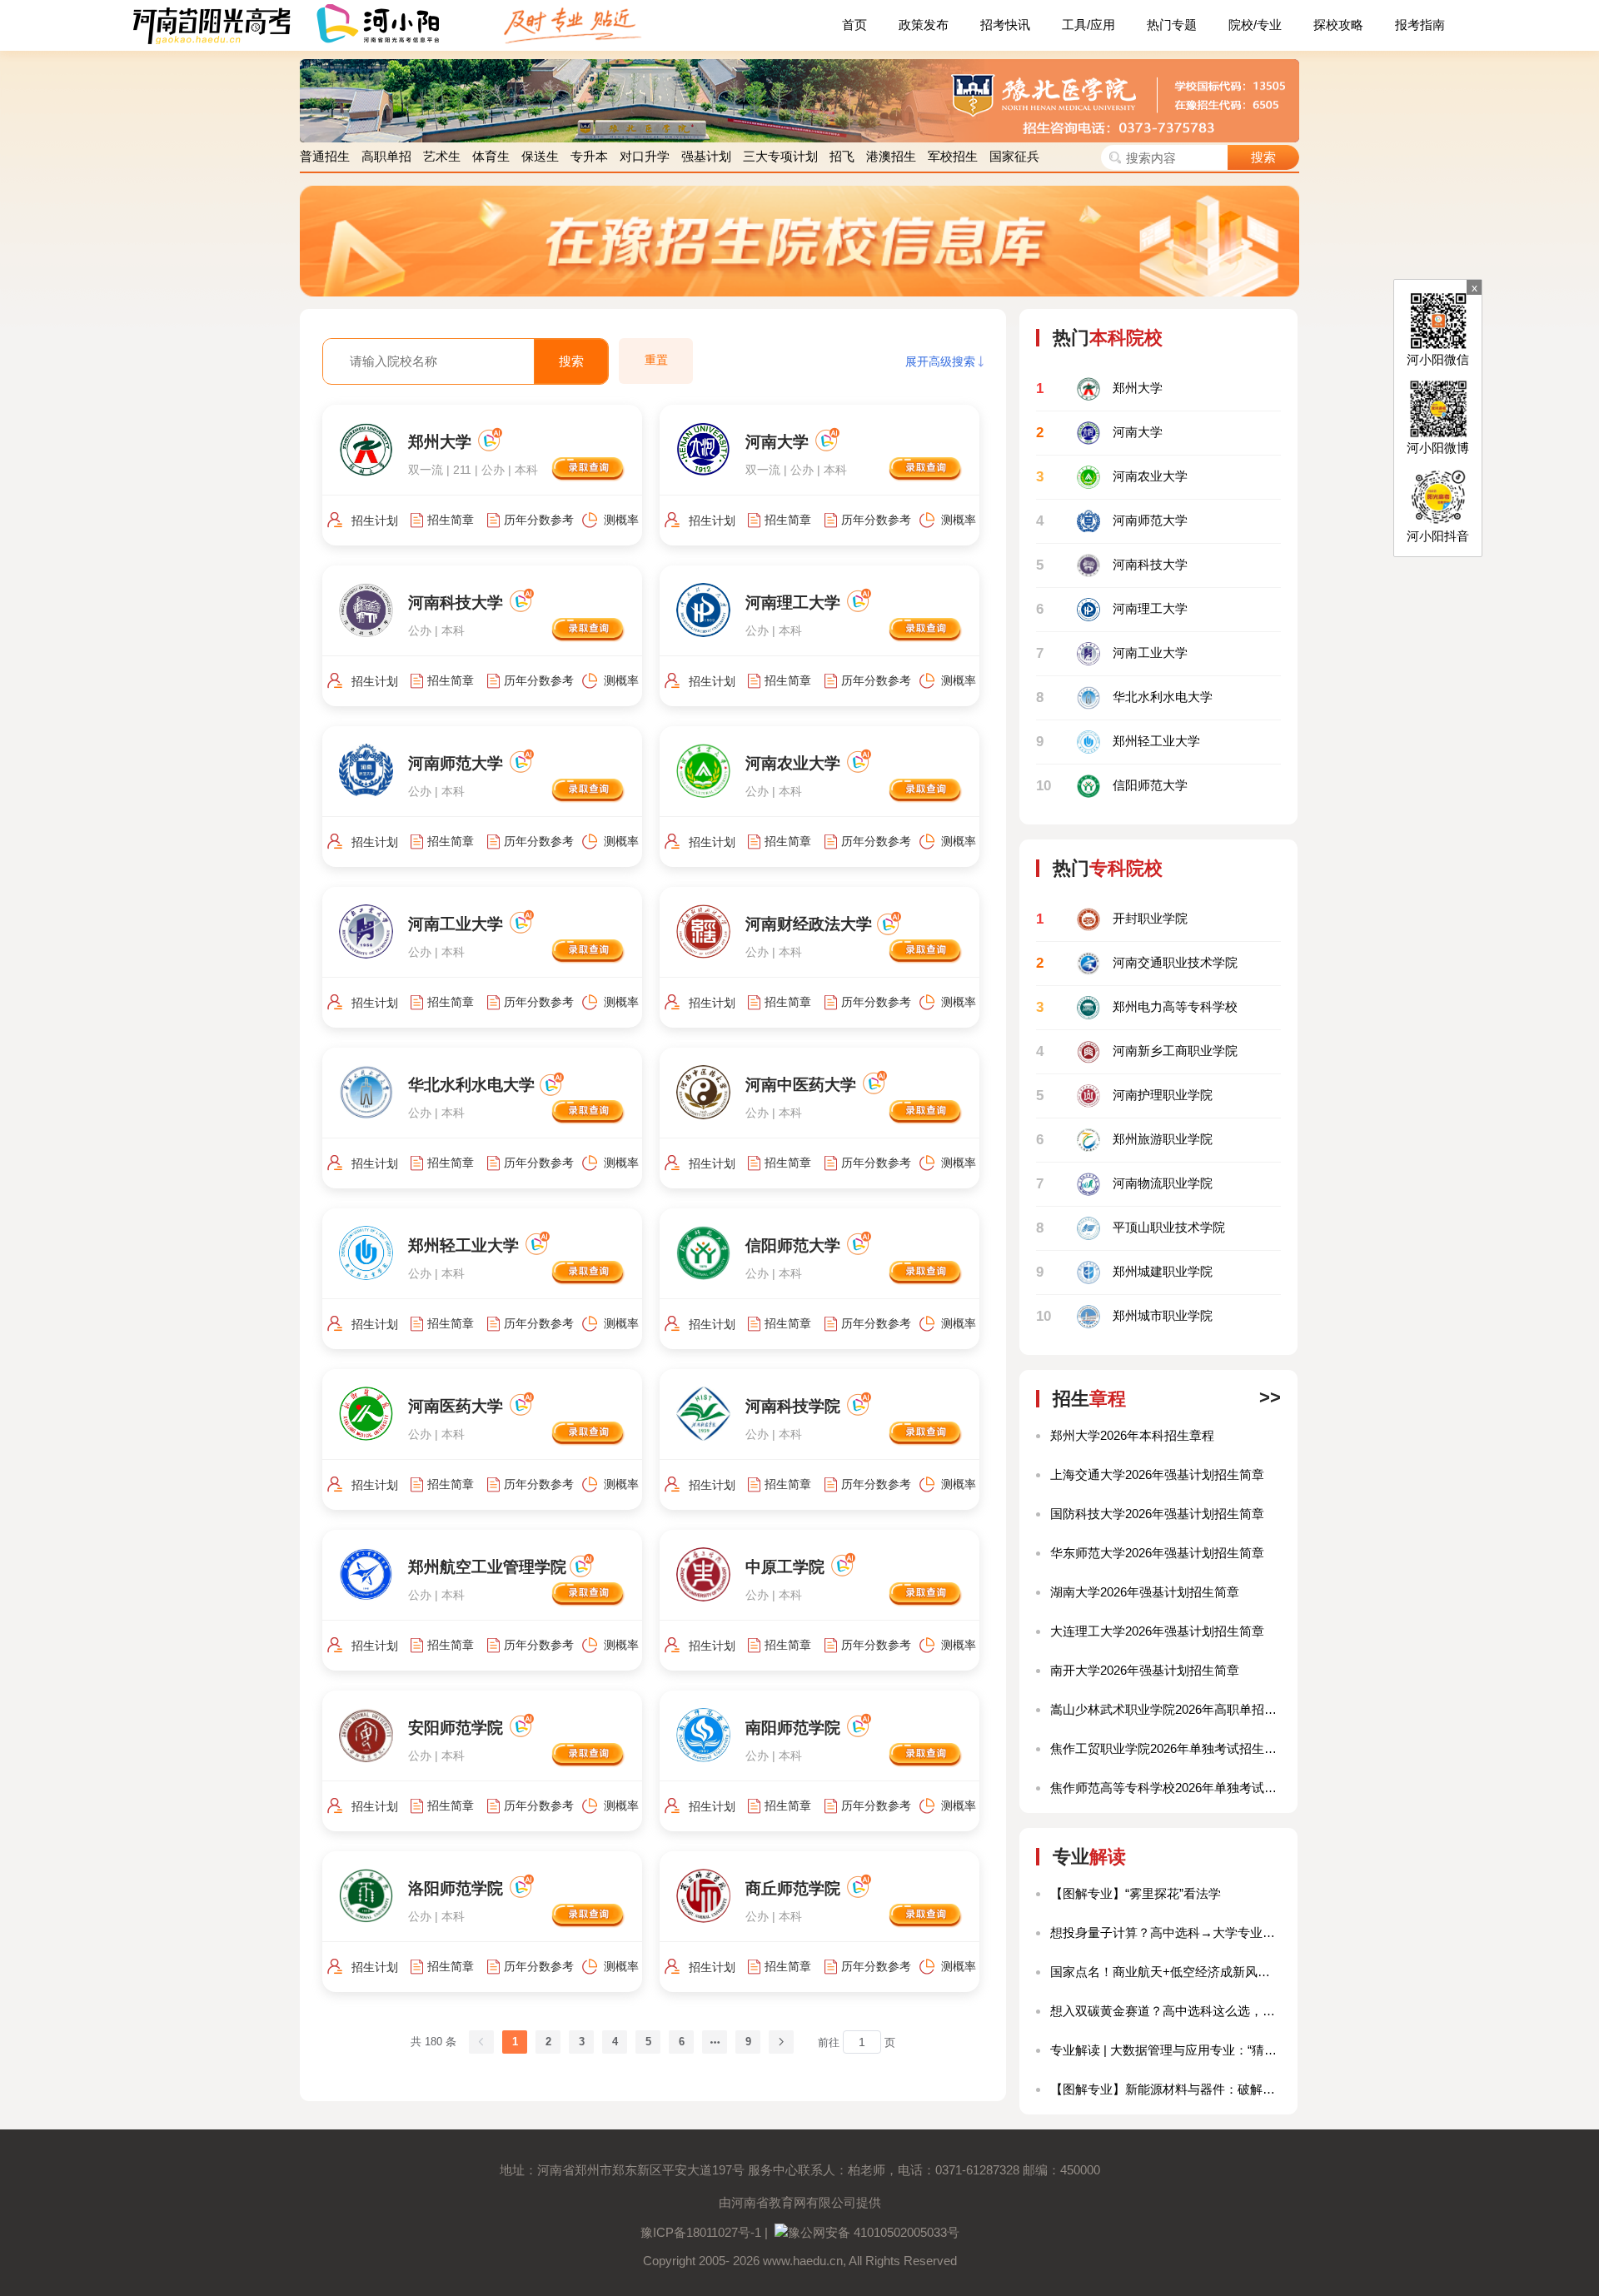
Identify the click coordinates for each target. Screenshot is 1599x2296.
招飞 (842, 156)
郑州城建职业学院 (1124, 1272)
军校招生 (953, 156)
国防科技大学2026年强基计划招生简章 (1157, 1514)
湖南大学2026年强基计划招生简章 (1145, 1592)
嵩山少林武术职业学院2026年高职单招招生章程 (1166, 1709)
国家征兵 (1014, 156)
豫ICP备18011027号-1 (701, 2232)
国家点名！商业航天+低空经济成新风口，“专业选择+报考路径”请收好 (1166, 1972)
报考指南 (1420, 25)
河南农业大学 (1112, 477)
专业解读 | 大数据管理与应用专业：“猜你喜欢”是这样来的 (1166, 2050)
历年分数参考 (539, 520)
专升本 (589, 156)
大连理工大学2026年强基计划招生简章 (1157, 1631)
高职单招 (386, 156)
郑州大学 (1099, 388)
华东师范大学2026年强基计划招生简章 (1157, 1553)
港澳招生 (891, 156)
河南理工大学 (1112, 609)
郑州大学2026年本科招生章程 (1132, 1435)
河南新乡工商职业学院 (1137, 1051)
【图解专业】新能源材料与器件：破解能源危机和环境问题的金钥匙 (1166, 2089)
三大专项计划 (780, 156)
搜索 (1263, 157)
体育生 (491, 156)
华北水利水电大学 (1124, 697)
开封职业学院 (1112, 919)
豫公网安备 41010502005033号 (874, 2232)
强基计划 (706, 156)
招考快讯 (1005, 25)
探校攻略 (1338, 25)
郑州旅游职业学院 (1124, 1140)
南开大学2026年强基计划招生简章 (1145, 1670)
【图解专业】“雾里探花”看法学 (1136, 1893)
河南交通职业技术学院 (1137, 963)
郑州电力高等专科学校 (1137, 1007)
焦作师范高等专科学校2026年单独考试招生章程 (1166, 1788)
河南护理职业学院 (1124, 1096)
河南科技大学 (1112, 565)
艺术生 (442, 156)
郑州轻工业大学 (1118, 742)
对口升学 (645, 156)
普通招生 (325, 156)
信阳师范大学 (1112, 786)
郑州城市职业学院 (1124, 1316)
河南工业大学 (1112, 653)
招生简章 (451, 520)
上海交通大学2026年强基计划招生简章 (1157, 1474)
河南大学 (1099, 433)
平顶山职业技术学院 (1131, 1228)
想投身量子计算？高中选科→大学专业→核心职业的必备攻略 (1166, 1932)
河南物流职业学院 (1124, 1184)
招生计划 (375, 520)
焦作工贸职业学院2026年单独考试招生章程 (1166, 1748)
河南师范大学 (1112, 521)
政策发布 (924, 25)
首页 (854, 25)
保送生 (540, 156)
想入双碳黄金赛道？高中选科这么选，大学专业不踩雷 (1166, 2011)
